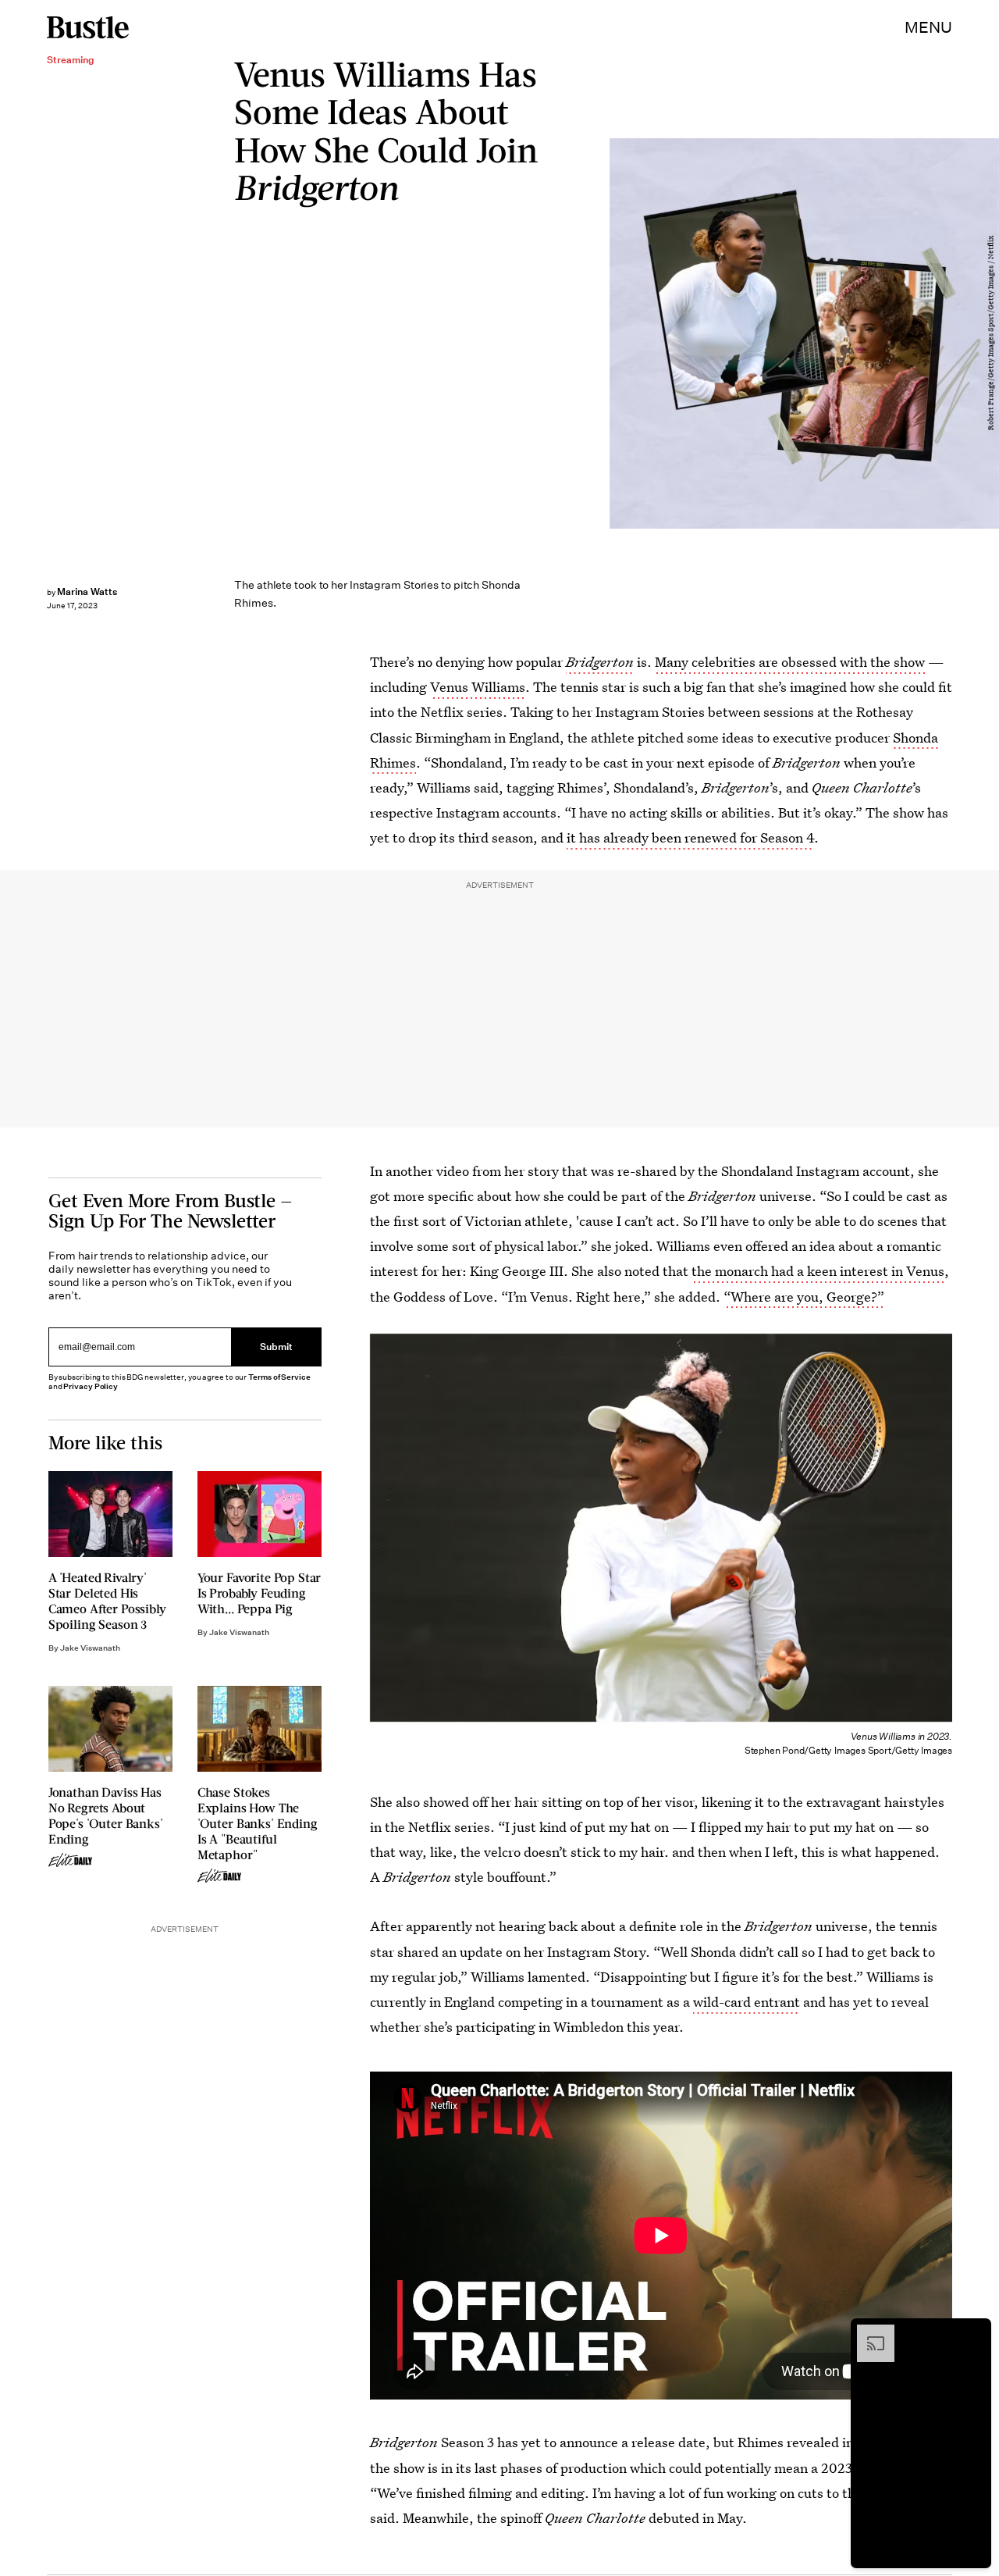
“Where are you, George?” (804, 1297)
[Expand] (868, 2332)
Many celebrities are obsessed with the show (790, 662)
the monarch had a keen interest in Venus (818, 1271)
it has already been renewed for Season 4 (690, 837)
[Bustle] (88, 27)
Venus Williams (478, 687)
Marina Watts (87, 591)
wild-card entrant (747, 2002)
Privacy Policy (91, 1386)
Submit (276, 1347)
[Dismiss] (974, 2332)
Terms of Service (279, 1377)
